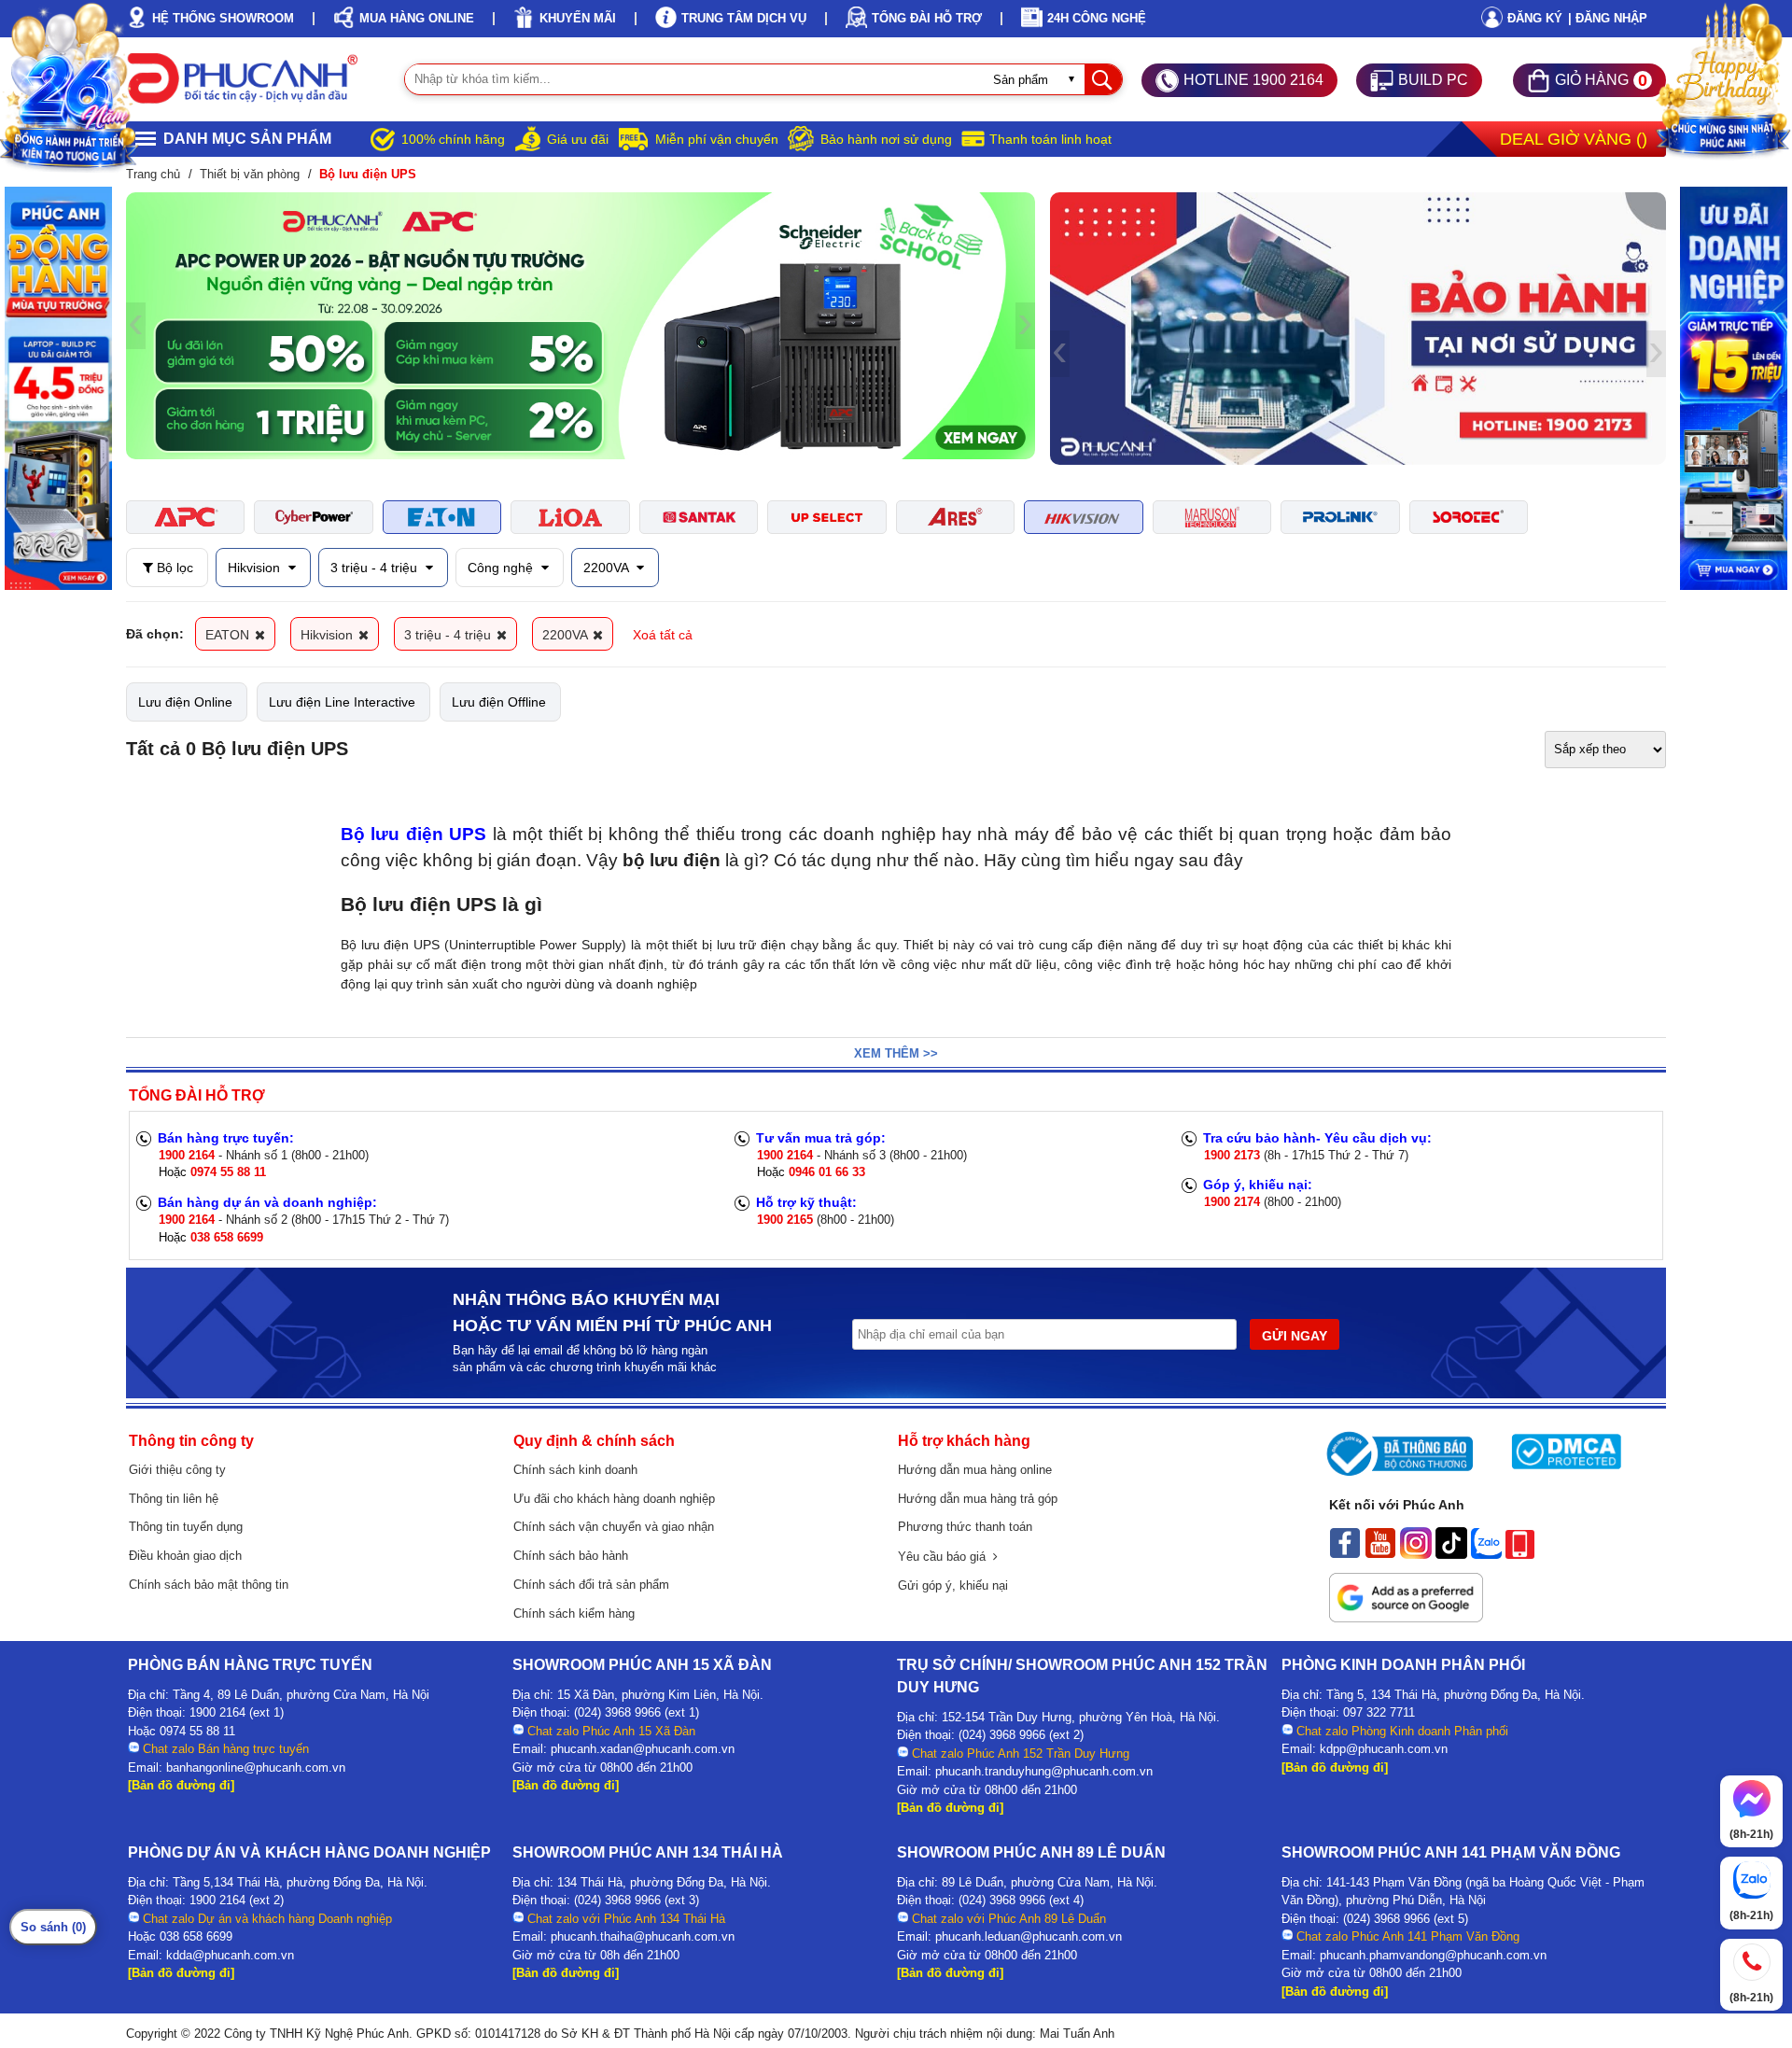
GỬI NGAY (1295, 1336)
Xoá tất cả (663, 635)
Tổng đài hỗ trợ (927, 18)
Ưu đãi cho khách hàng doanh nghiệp (614, 1499)
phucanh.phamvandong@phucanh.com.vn (1433, 1955)
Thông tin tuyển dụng (186, 1527)
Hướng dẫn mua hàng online (975, 1470)
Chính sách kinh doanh (575, 1470)
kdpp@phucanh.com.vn (1384, 1749)
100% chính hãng (453, 139)
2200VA (608, 568)
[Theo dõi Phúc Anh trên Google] (1406, 1618)
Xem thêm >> (896, 1053)
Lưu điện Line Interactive (342, 702)
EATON (229, 635)
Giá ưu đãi (578, 139)
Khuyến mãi (578, 18)
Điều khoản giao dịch (185, 1556)
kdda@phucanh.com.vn (230, 1955)
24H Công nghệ (1097, 18)
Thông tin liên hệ (174, 1499)
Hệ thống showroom (223, 18)
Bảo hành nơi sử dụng (886, 139)
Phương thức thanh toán (965, 1527)
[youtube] (1380, 1554)
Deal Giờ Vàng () (1574, 139)
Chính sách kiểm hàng (574, 1613)
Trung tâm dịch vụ (744, 18)
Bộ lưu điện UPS (413, 834)
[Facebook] (1345, 1554)
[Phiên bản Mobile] (1520, 1554)
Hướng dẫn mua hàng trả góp (978, 1499)
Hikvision (256, 568)
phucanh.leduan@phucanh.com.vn (1029, 1936)
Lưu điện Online (185, 702)
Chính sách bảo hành (571, 1556)
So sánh (53, 1927)
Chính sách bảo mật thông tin (209, 1585)
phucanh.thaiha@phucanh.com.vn (643, 1936)
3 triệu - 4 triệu (376, 568)
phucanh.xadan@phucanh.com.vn (643, 1749)
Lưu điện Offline (499, 702)
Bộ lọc (173, 568)
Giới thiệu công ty (177, 1470)
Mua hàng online (417, 18)
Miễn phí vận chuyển (717, 139)
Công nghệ (502, 568)
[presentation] (136, 326)
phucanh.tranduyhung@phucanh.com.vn (1044, 1771)
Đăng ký (1535, 18)
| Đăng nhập (1608, 18)
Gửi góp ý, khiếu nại (953, 1585)
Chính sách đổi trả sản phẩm (591, 1585)
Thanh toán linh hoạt (1050, 139)
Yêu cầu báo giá (945, 1557)
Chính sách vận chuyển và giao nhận (614, 1527)
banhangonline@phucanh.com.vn (256, 1767)
